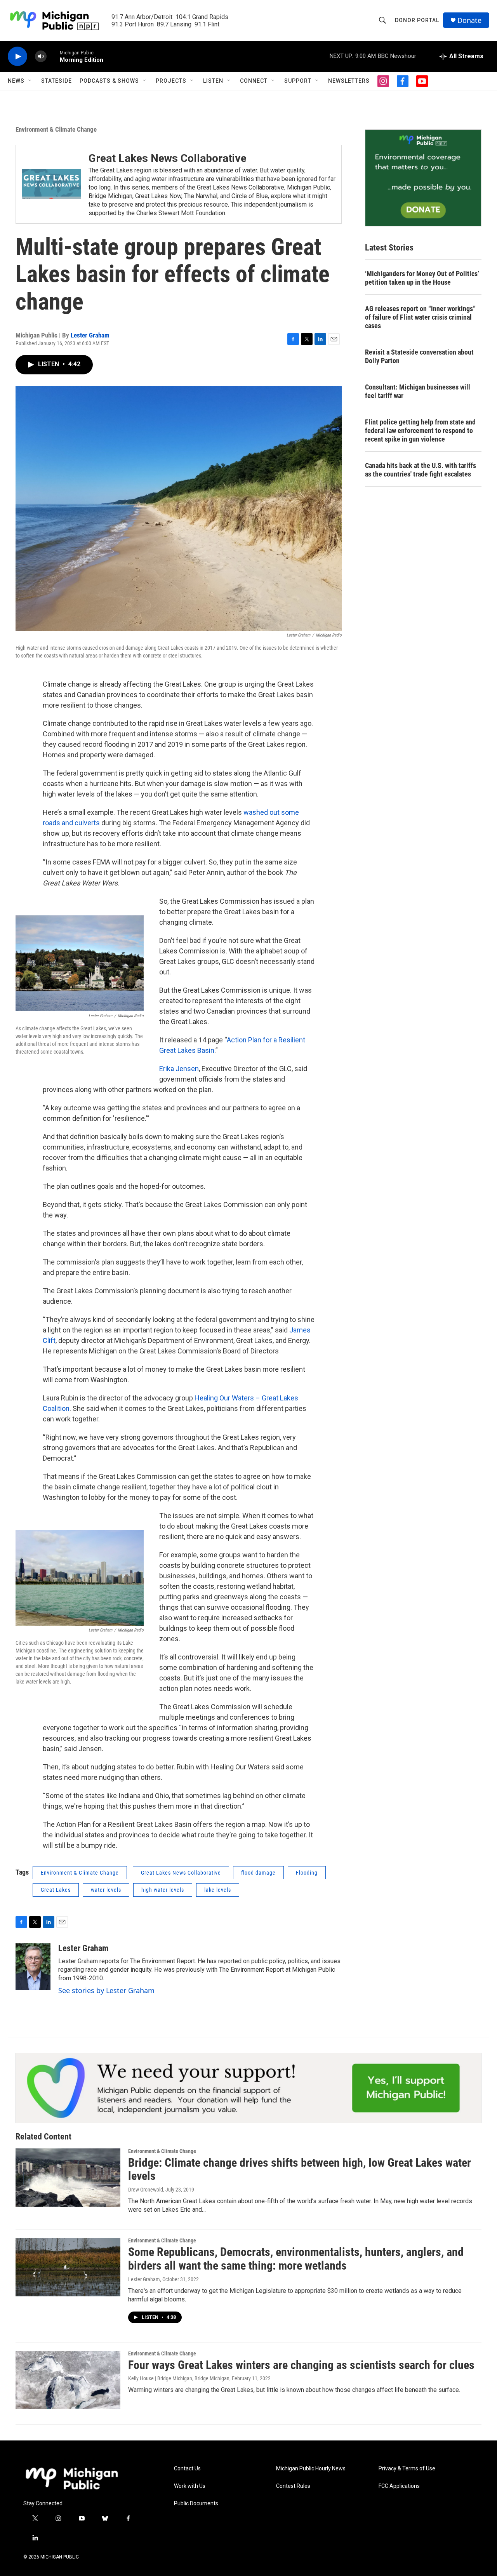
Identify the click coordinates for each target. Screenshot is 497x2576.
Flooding (307, 1873)
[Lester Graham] (33, 1967)
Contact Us (187, 2469)
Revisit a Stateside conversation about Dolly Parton (419, 356)
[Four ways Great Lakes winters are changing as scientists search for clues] (68, 2380)
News (16, 81)
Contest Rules (293, 2486)
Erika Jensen (179, 1069)
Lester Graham (90, 335)
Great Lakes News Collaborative (168, 158)
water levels (106, 1890)
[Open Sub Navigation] (30, 81)
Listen (213, 81)
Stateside (56, 81)
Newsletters (349, 81)
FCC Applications (399, 2486)
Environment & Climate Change (56, 129)
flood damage (258, 1873)
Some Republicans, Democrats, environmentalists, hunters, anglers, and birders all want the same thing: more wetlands (296, 2259)
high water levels (163, 1890)
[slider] (53, 56)
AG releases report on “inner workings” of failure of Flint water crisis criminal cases (420, 317)
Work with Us (190, 2486)
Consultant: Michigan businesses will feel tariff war (418, 391)
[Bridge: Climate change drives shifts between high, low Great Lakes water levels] (68, 2178)
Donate (469, 20)
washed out (262, 812)
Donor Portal (417, 20)
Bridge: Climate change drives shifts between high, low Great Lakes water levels (300, 2169)
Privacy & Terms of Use (407, 2469)
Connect (254, 81)
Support (298, 81)
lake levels (218, 1890)
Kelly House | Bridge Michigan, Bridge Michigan (179, 2378)
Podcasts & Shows (109, 81)
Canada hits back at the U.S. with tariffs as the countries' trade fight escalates (421, 470)
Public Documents (196, 2504)
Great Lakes (56, 1890)
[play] (17, 57)
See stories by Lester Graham (106, 1990)
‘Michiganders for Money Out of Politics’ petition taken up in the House (422, 278)
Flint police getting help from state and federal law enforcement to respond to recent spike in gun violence (420, 430)
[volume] (41, 57)
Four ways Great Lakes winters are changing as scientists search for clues (301, 2365)
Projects (171, 81)
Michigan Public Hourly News (311, 2469)
